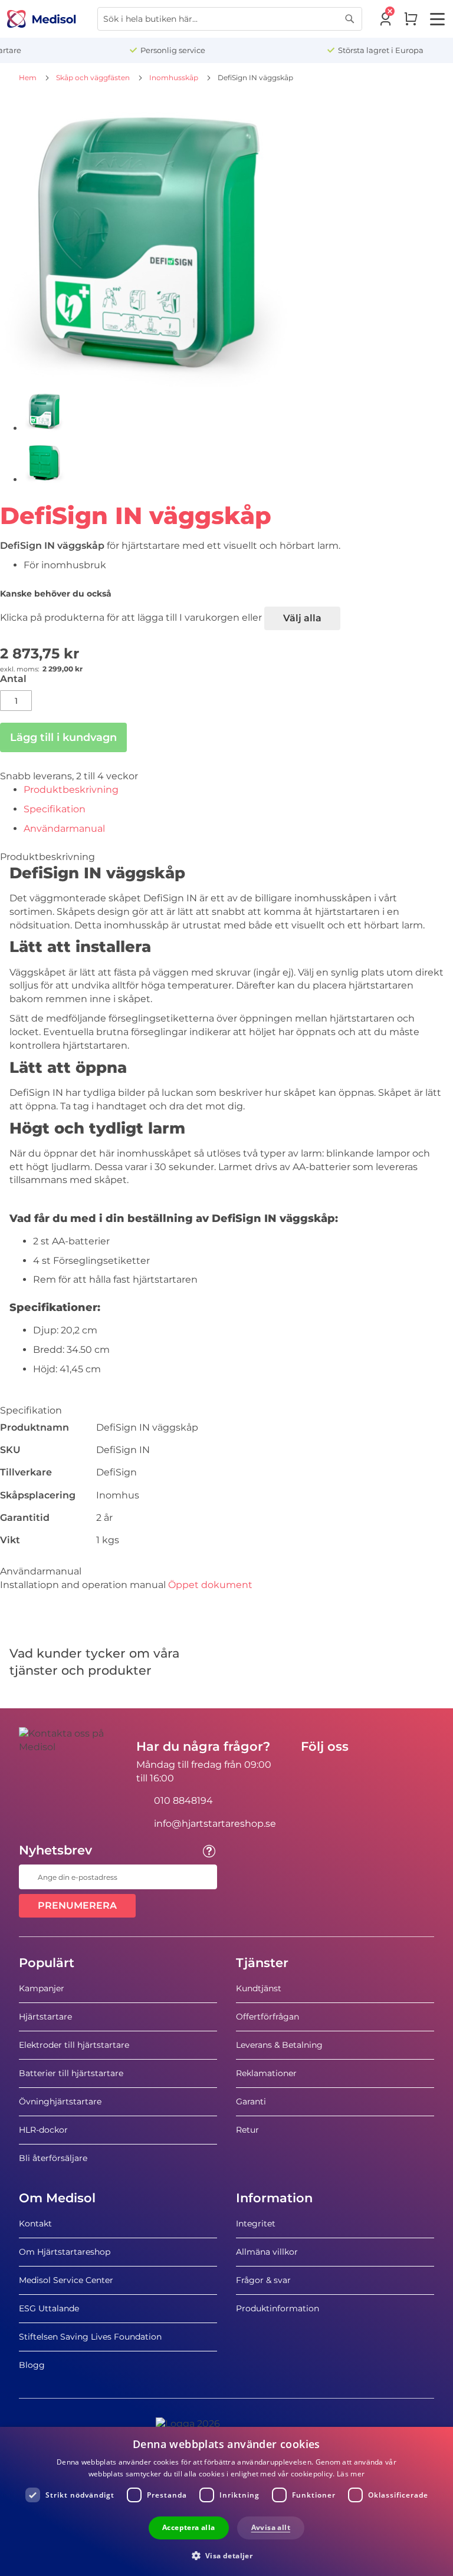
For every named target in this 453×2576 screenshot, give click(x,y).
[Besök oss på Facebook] (313, 1773)
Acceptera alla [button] (189, 2527)
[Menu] (437, 19)
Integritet (256, 2223)
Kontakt (35, 2223)
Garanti (251, 2101)
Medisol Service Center (66, 2280)
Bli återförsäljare (53, 2158)
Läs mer (351, 2474)
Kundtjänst (259, 1988)
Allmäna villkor (267, 2252)
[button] (227, 2555)
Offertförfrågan (267, 2017)
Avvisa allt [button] (271, 2527)
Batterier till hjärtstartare (71, 2073)
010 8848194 (183, 1801)
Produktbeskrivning (71, 790)
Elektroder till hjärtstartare (74, 2045)
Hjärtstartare (45, 2017)
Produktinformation (278, 2308)
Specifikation (55, 809)
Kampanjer (42, 1988)
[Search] (350, 19)
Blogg (32, 2365)
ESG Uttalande (49, 2308)
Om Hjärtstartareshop (65, 2252)
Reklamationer (266, 2073)
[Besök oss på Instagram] (382, 1773)
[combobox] (230, 19)
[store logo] (42, 19)
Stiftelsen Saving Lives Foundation (90, 2337)
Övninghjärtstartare (60, 2101)
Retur (247, 2130)
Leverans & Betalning (279, 2045)
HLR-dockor (43, 2130)
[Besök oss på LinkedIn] (347, 1773)
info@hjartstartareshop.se (215, 1824)
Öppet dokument (210, 1585)
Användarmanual (64, 829)
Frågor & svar (263, 2280)
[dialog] (226, 2501)
